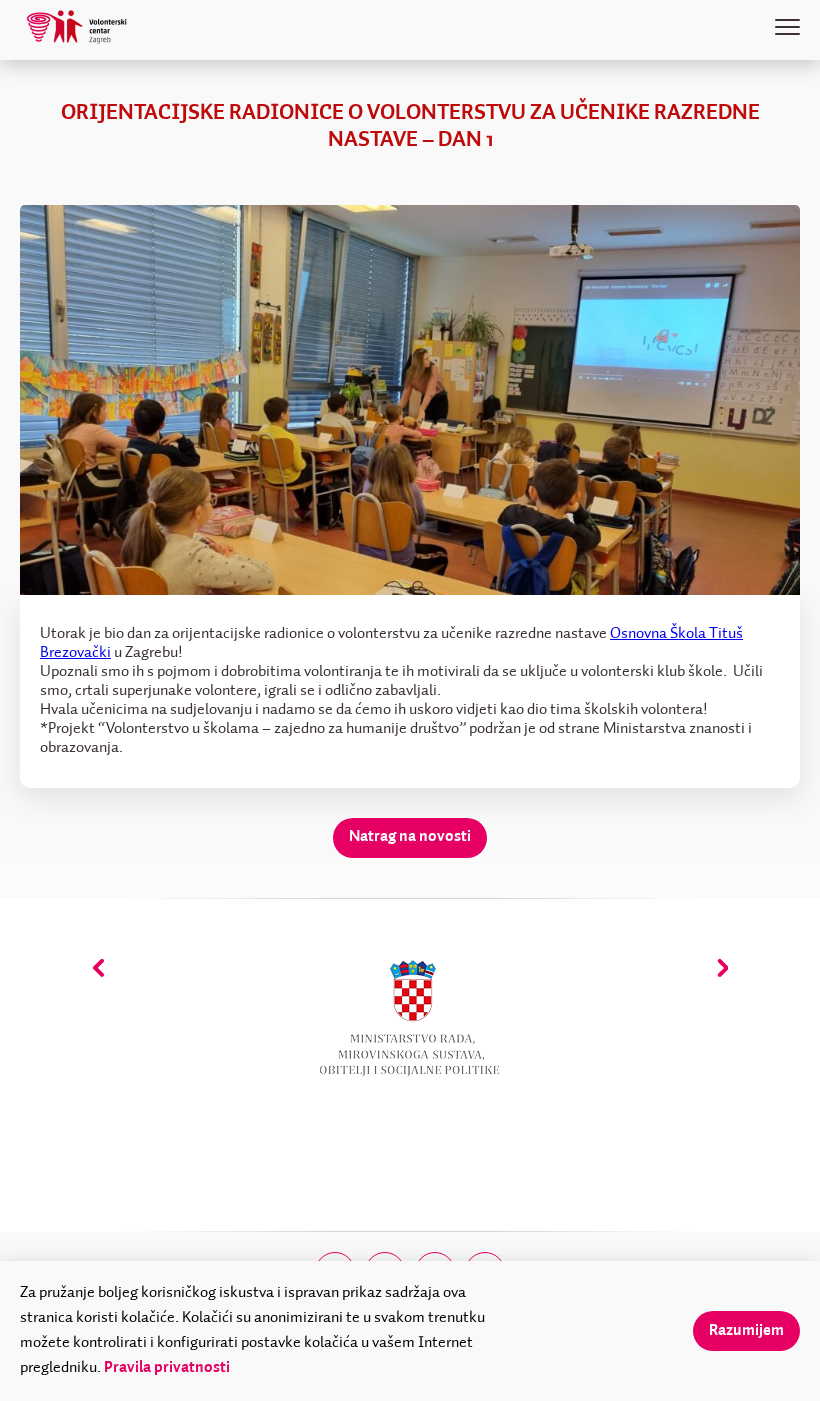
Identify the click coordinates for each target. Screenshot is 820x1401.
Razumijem (746, 1331)
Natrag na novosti (410, 837)
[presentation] (98, 967)
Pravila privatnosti (167, 1368)
